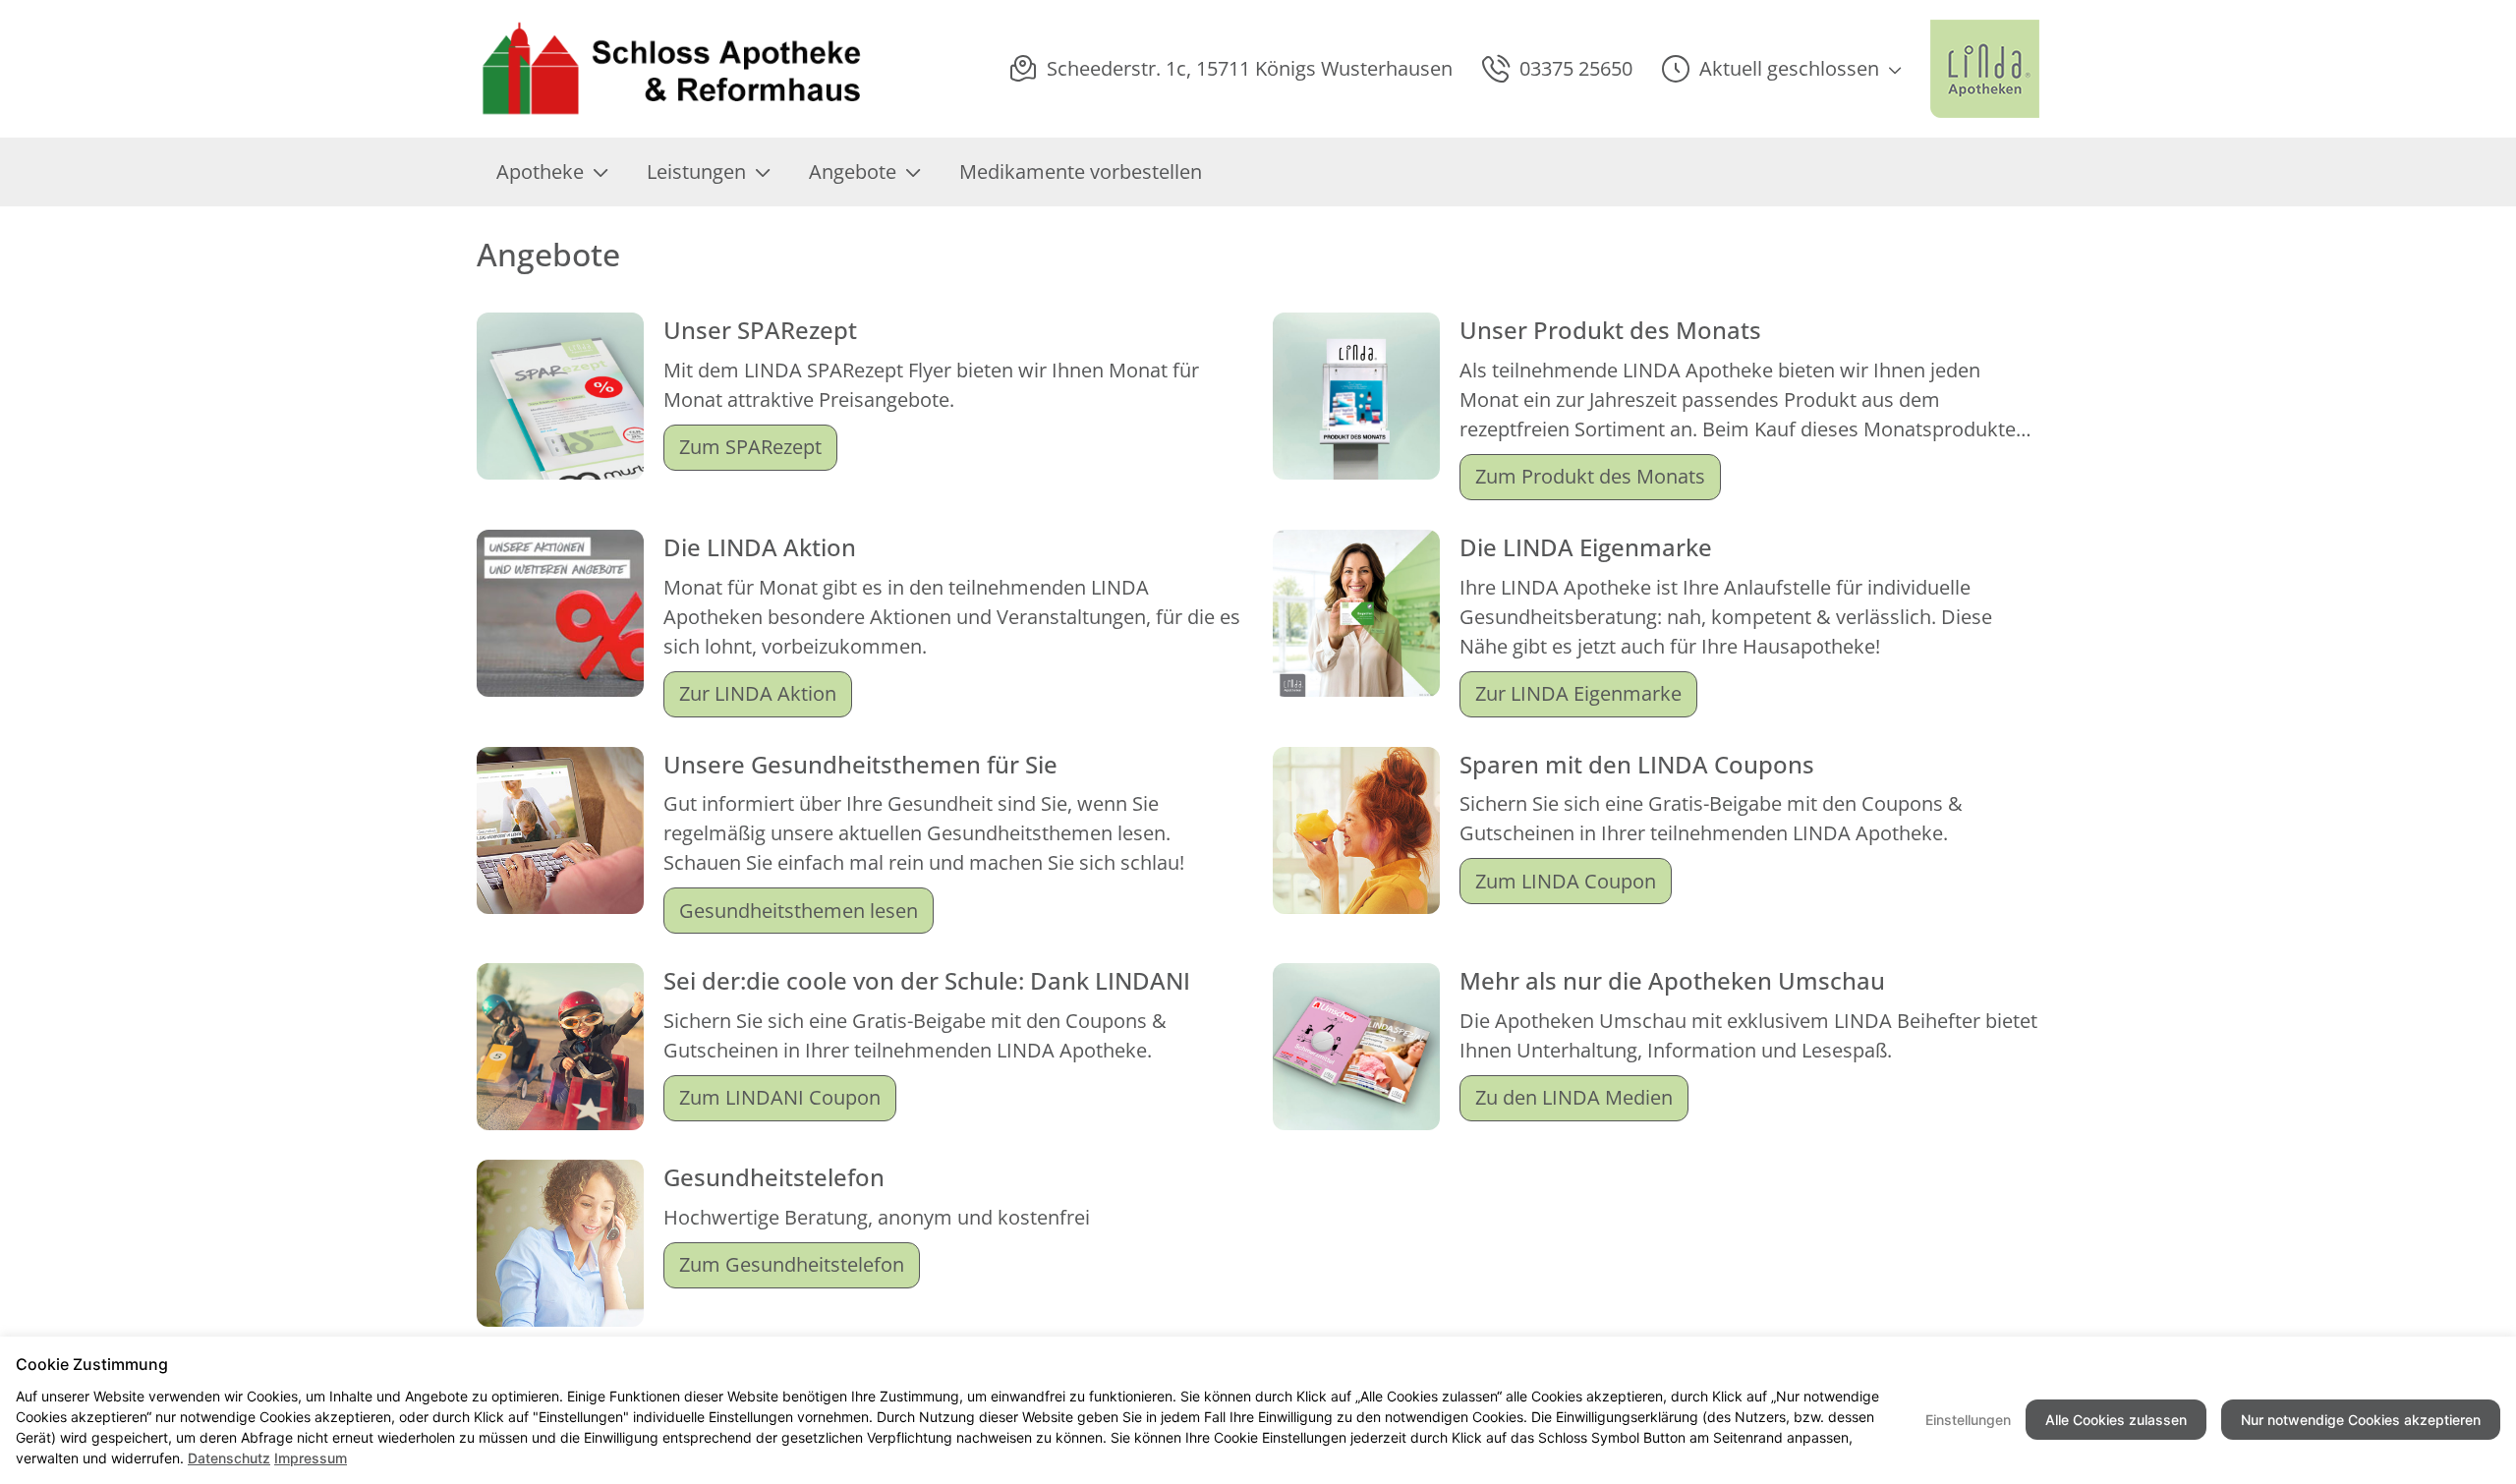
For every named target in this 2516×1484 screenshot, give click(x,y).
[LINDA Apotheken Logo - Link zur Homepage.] (1985, 69)
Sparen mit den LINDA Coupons (1637, 764)
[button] (1781, 69)
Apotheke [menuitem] (540, 171)
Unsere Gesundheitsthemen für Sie (860, 764)
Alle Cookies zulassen (2116, 1420)
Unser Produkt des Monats (1610, 330)
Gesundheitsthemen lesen (799, 911)
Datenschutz (229, 1458)
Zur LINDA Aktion (758, 693)
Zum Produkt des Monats (1590, 476)
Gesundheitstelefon (774, 1177)
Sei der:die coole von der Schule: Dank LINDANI (927, 980)
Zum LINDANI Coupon (780, 1097)
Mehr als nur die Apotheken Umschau (1672, 980)
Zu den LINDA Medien (1574, 1097)
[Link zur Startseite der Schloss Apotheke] (671, 69)
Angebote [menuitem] (853, 171)
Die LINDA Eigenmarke (1586, 547)
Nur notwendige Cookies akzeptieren (2361, 1420)
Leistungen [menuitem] (696, 171)
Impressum (311, 1458)
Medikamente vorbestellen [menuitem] (1081, 171)
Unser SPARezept (760, 330)
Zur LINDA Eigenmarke (1578, 693)
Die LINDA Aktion (760, 547)
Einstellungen (1968, 1420)
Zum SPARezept (750, 447)
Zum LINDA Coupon (1566, 881)
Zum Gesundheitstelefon (792, 1264)
